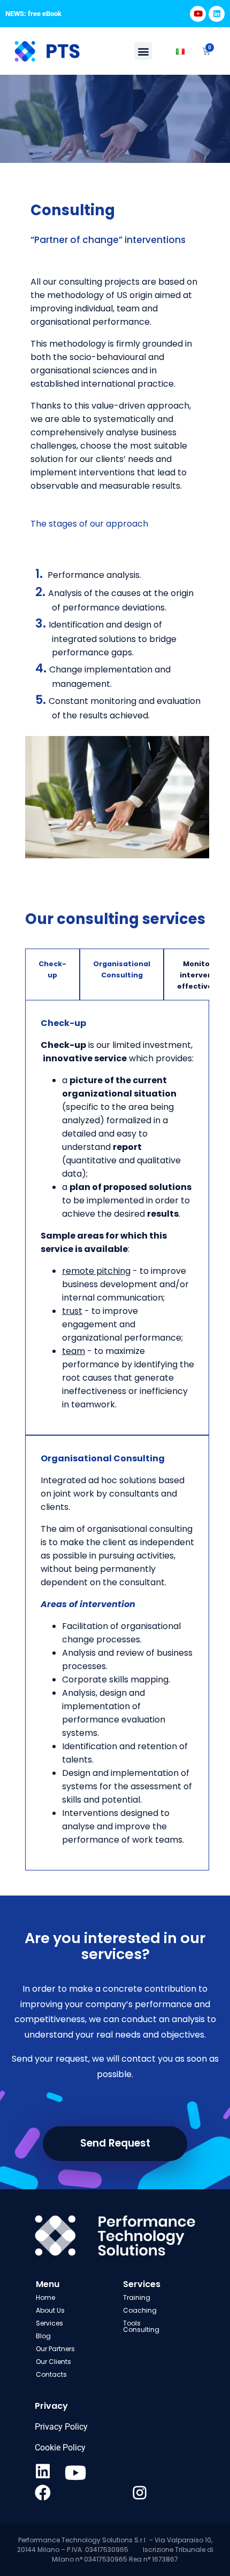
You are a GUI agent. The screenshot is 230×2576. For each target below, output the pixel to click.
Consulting (141, 2330)
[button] (143, 51)
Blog (43, 2336)
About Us (50, 2310)
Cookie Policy (60, 2448)
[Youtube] (198, 14)
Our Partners (55, 2349)
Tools (132, 2323)
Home (46, 2297)
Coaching (140, 2310)
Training (137, 2297)
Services (49, 2323)
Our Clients (53, 2362)
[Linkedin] (217, 14)
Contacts (51, 2374)
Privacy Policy (61, 2427)
